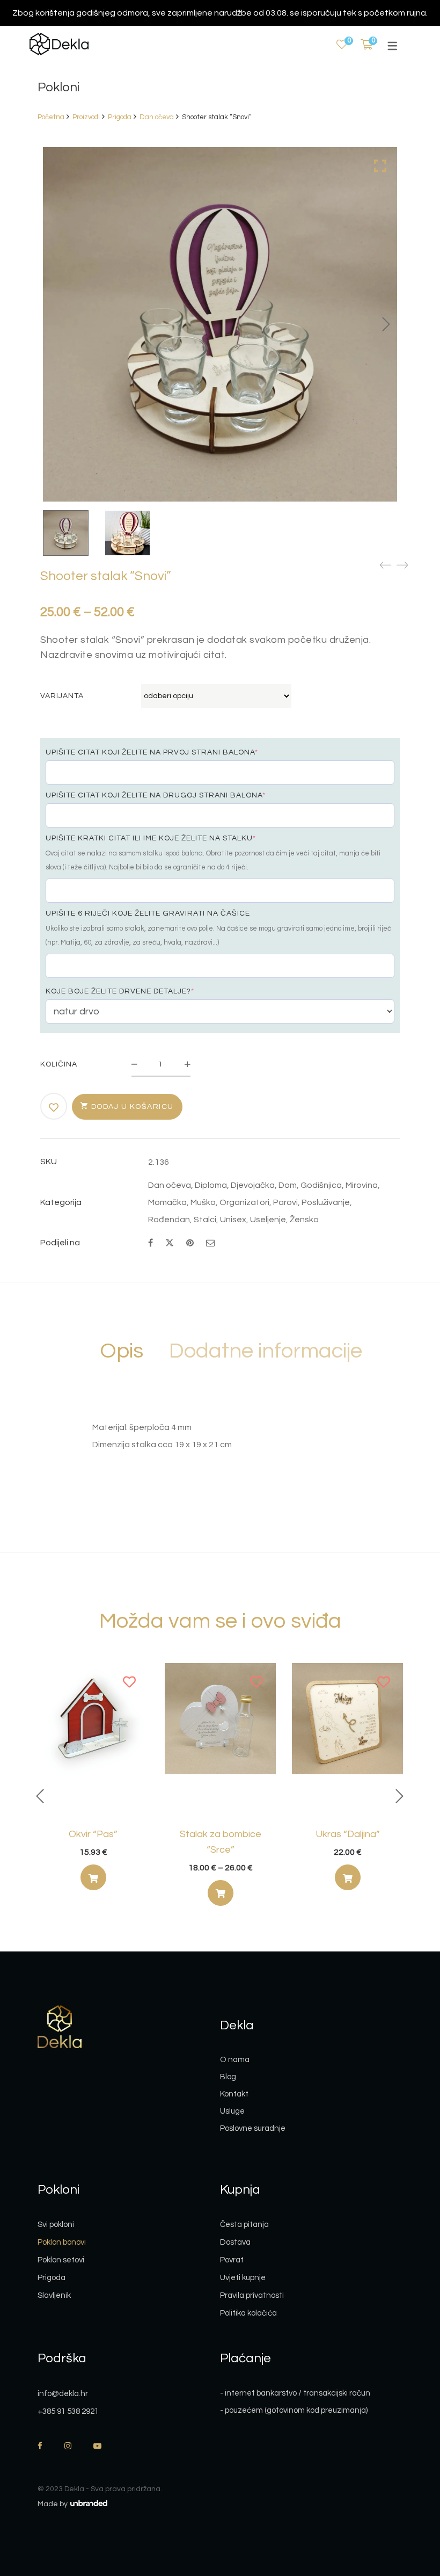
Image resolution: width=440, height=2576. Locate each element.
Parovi (285, 1202)
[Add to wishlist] (54, 1107)
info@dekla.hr (63, 2394)
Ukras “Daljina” (348, 1834)
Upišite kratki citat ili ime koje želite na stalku (151, 838)
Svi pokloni (56, 2225)
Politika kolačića (248, 2313)
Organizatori (244, 1202)
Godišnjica (321, 1185)
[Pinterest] (190, 1243)
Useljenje (268, 1220)
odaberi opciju (93, 1880)
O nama (235, 2060)
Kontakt (234, 2094)
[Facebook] (151, 1243)
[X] (170, 1242)
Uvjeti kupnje (243, 2278)
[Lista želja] (342, 45)
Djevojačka (253, 1185)
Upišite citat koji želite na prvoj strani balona (152, 752)
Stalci (205, 1220)
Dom (288, 1185)
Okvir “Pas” (93, 1834)
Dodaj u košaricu (133, 1107)
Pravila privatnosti (252, 2295)
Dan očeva (157, 117)
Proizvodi (86, 117)
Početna (51, 117)
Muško (203, 1202)
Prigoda (120, 117)
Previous (40, 1796)
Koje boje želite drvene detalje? (120, 991)
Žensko (304, 1220)
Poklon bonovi (62, 2242)
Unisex (233, 1220)
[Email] (210, 1243)
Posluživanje (326, 1202)
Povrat (232, 2260)
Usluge (232, 2111)
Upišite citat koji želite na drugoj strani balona (156, 795)
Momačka (167, 1202)
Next (386, 324)
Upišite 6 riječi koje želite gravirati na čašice (148, 913)
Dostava (235, 2242)
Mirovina (362, 1185)
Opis (122, 1351)
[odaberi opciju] (221, 1893)
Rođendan (169, 1220)
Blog (228, 2077)
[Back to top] (410, 2509)
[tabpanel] (93, 1781)
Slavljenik (54, 2295)
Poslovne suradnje (253, 2128)
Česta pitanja (244, 2225)
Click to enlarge (380, 166)
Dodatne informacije (266, 1351)
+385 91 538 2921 (68, 2411)
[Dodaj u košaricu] (93, 1877)
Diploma (211, 1185)
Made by (53, 2504)
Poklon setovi (61, 2260)
